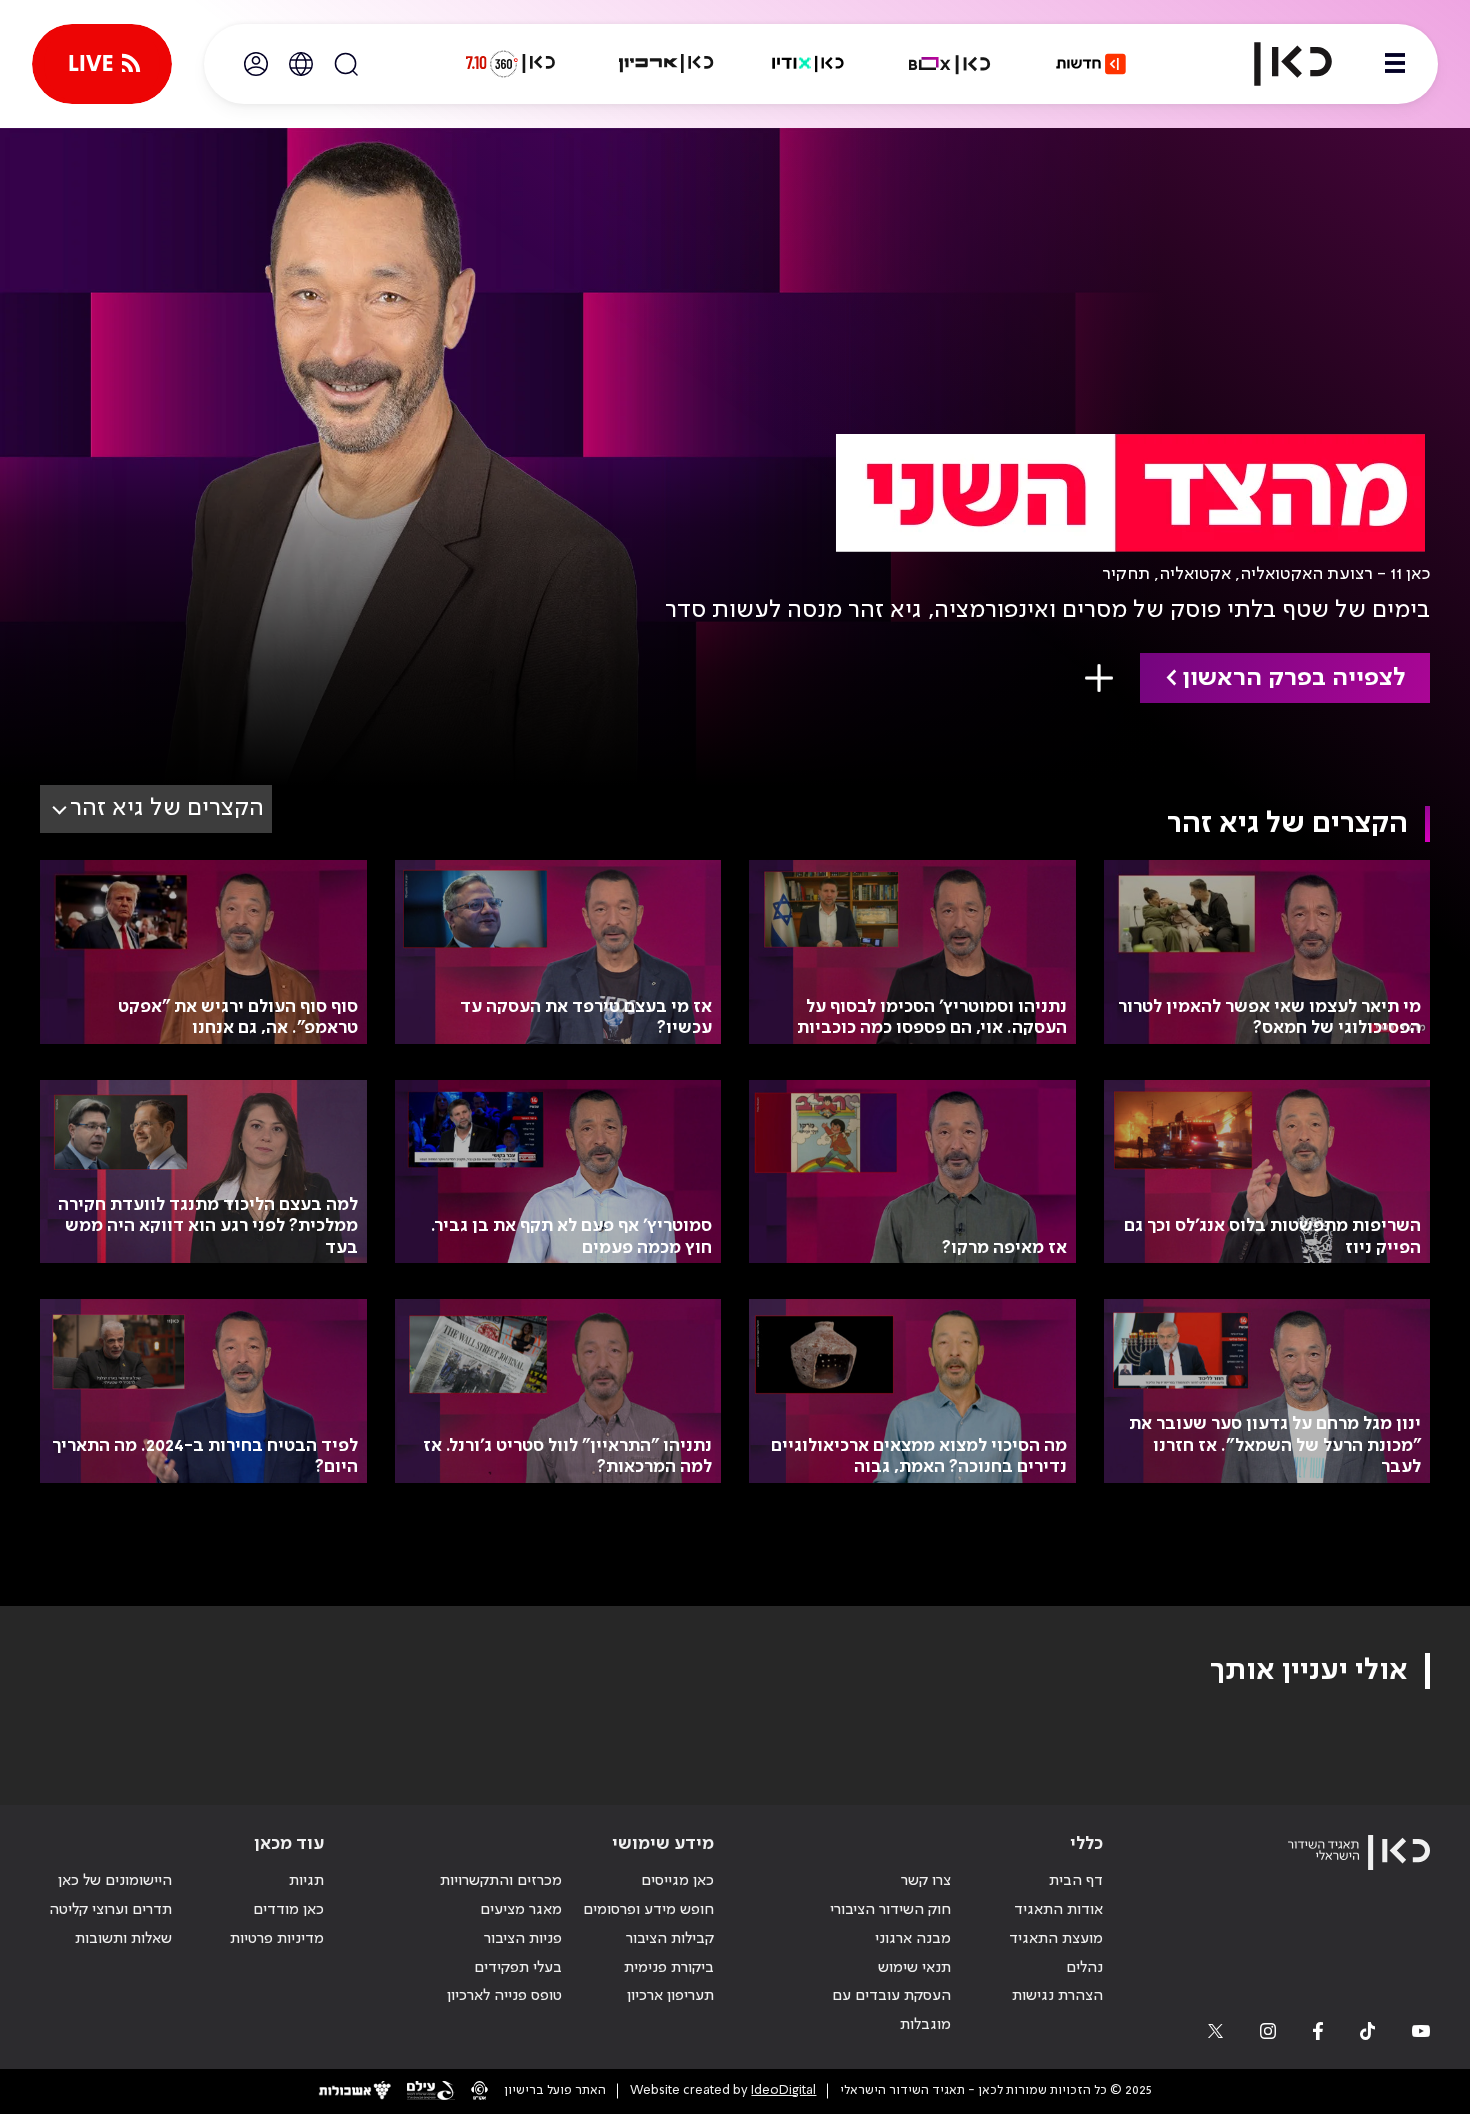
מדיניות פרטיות (277, 1939)
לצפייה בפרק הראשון (1293, 678)
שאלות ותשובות (123, 1939)
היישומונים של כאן (115, 1881)
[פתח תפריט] (1395, 64)
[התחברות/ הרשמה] (256, 64)
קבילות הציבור (670, 1939)
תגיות (306, 1881)
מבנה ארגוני (913, 1939)
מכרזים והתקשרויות (501, 1881)
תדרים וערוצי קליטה (110, 1910)
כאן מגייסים (677, 1881)
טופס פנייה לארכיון (504, 1996)
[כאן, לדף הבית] (1276, 64)
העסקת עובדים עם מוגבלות (891, 2010)
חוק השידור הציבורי (890, 1910)
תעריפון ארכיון (670, 1995)
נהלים (1084, 1968)
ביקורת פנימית (669, 1968)
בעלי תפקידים (518, 1968)
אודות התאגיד (1058, 1910)
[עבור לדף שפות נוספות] (301, 64)
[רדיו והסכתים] (808, 64)
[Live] (102, 64)
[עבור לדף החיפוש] (346, 64)
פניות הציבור (523, 1939)
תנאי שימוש (914, 1968)
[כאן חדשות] (1091, 64)
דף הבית (1076, 1881)
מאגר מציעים (521, 1910)
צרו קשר (926, 1881)
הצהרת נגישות (1057, 1996)
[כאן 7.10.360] (510, 64)
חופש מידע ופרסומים (648, 1910)
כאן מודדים (288, 1910)
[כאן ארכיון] (666, 64)
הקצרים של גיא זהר (167, 808)
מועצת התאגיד (1056, 1939)
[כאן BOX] (950, 64)
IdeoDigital (783, 2090)
